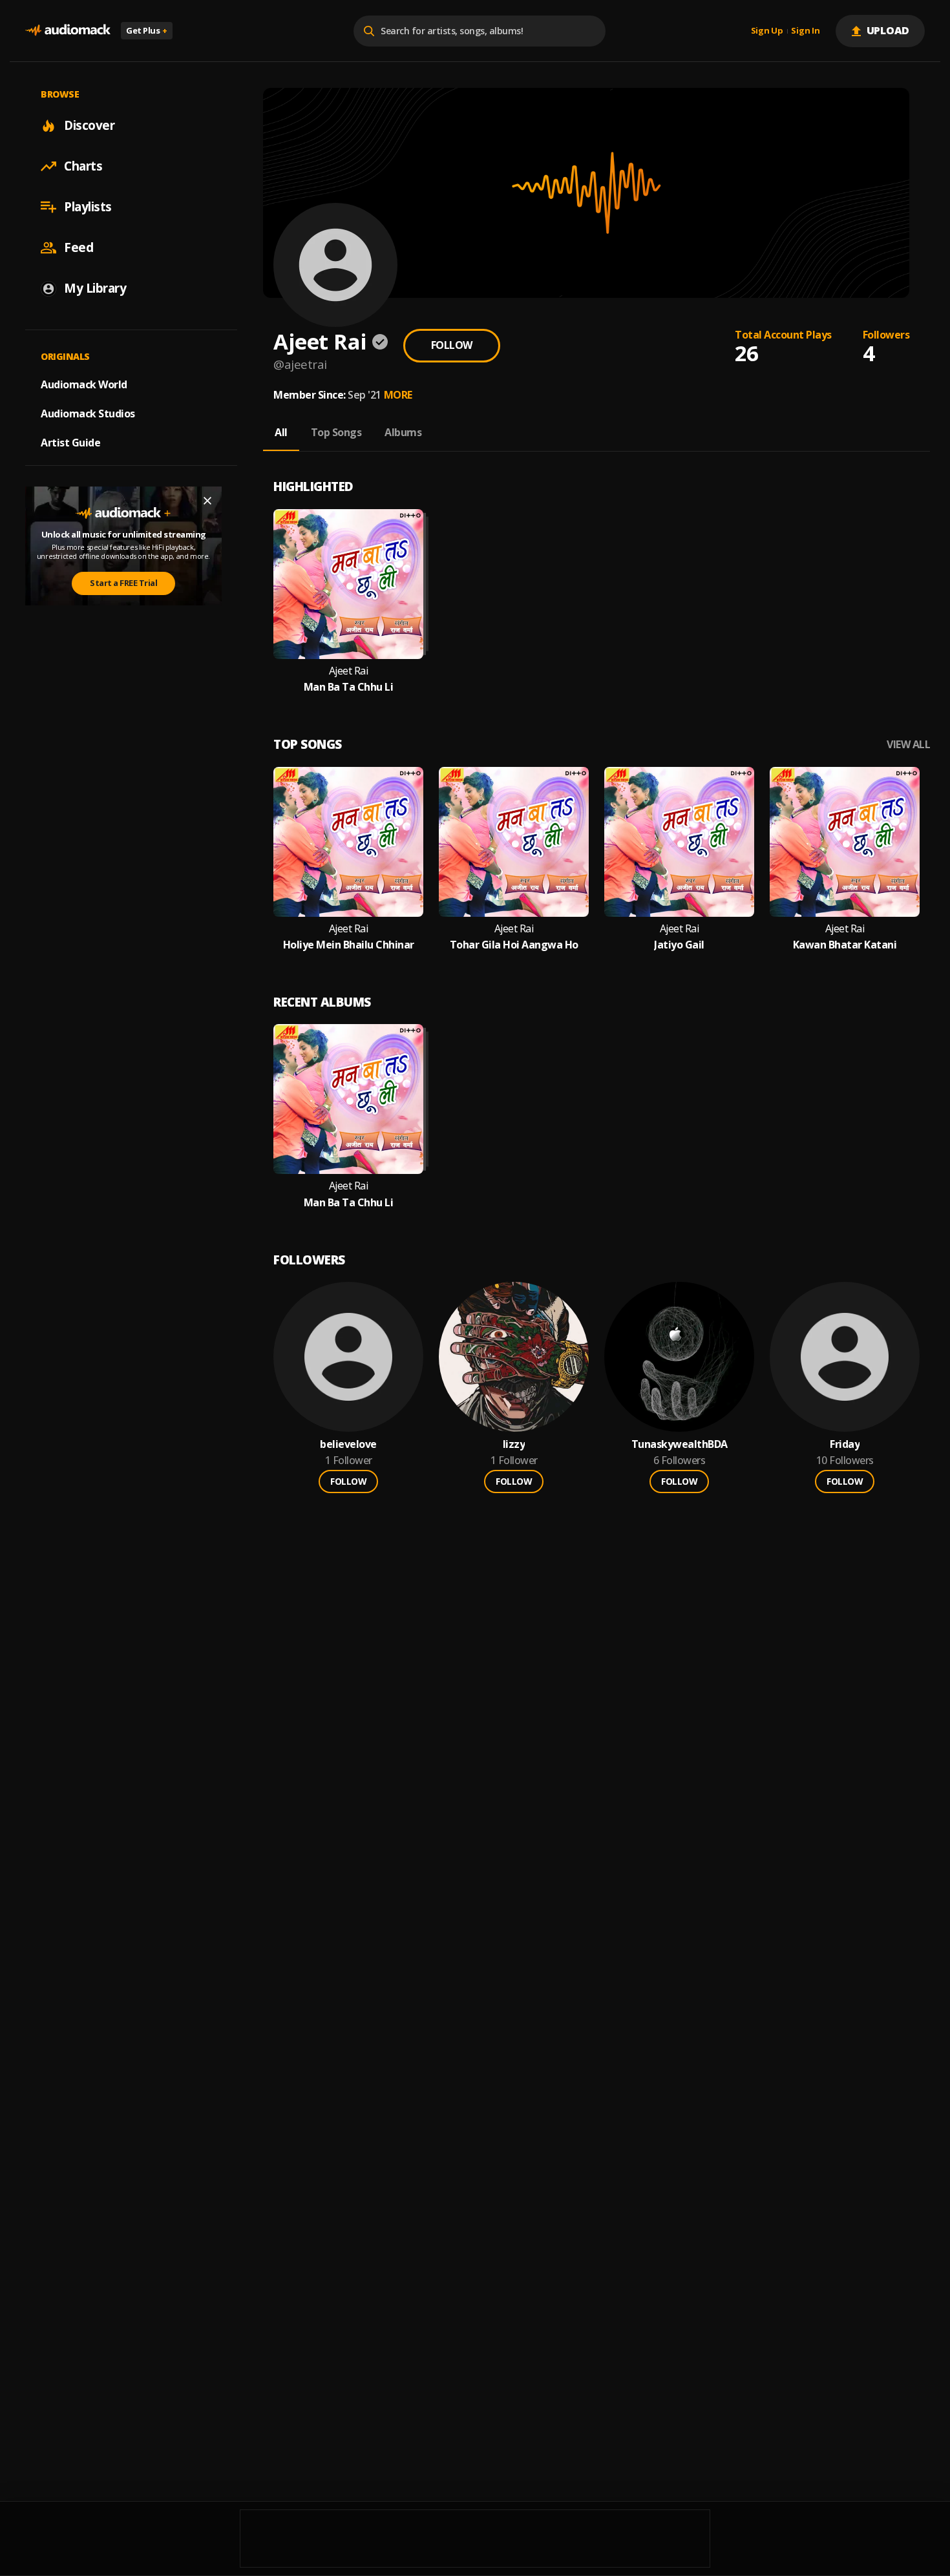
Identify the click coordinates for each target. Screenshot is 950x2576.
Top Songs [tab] (336, 432)
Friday (845, 1444)
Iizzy (514, 1444)
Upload (888, 30)
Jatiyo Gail (679, 945)
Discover (89, 125)
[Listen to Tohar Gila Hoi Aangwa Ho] (514, 842)
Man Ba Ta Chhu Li (349, 687)
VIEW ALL (908, 745)
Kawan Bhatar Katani (845, 945)
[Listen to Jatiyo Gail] (679, 842)
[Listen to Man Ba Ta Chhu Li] (348, 584)
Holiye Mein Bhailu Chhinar (349, 945)
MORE (398, 395)
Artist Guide (70, 443)
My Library (95, 288)
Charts (83, 166)
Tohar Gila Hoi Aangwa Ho (514, 945)
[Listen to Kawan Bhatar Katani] (845, 842)
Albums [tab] (403, 432)
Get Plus (147, 30)
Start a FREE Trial (123, 583)
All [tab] (281, 432)
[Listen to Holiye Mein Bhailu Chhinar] (348, 842)
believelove (348, 1444)
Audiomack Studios (88, 414)
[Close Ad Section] (207, 501)
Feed (79, 247)
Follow (452, 345)
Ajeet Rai (349, 671)
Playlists (88, 207)
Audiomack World (84, 384)
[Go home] (68, 31)
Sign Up (767, 31)
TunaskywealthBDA (680, 1444)
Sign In (805, 31)
